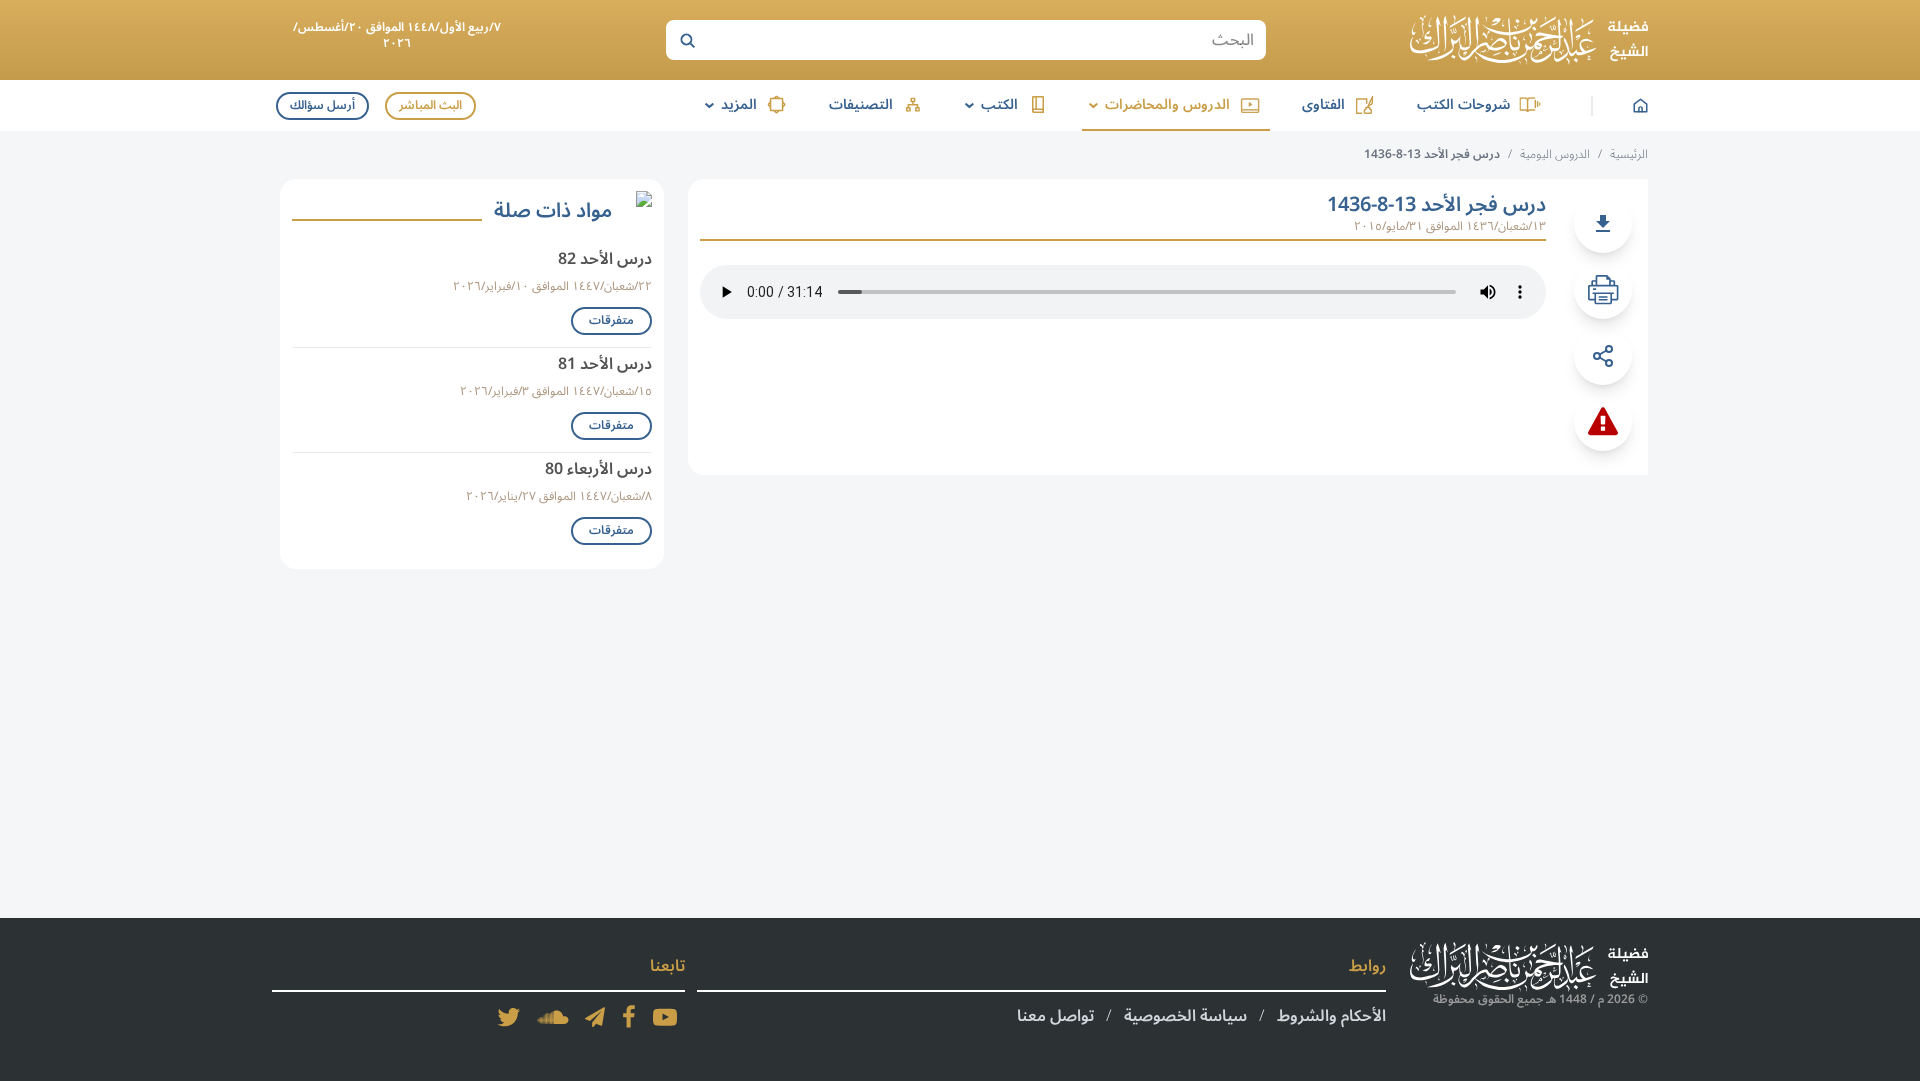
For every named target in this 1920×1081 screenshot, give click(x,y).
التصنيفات (861, 104)
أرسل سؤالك (322, 105)
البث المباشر (430, 105)
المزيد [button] (727, 104)
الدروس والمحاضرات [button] (1156, 104)
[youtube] (665, 1017)
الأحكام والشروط (1331, 1016)
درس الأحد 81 (605, 364)
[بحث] (687, 40)
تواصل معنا (1055, 1016)
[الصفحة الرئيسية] (1529, 40)
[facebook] (629, 1017)
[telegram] (595, 1017)
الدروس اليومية (1555, 154)
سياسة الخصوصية (1185, 1016)
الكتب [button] (988, 104)
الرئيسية (1629, 154)
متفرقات (611, 320)
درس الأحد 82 (605, 259)
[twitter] (509, 1017)
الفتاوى (1323, 104)
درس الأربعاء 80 (598, 469)
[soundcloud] (553, 1017)
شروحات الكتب (1463, 104)
